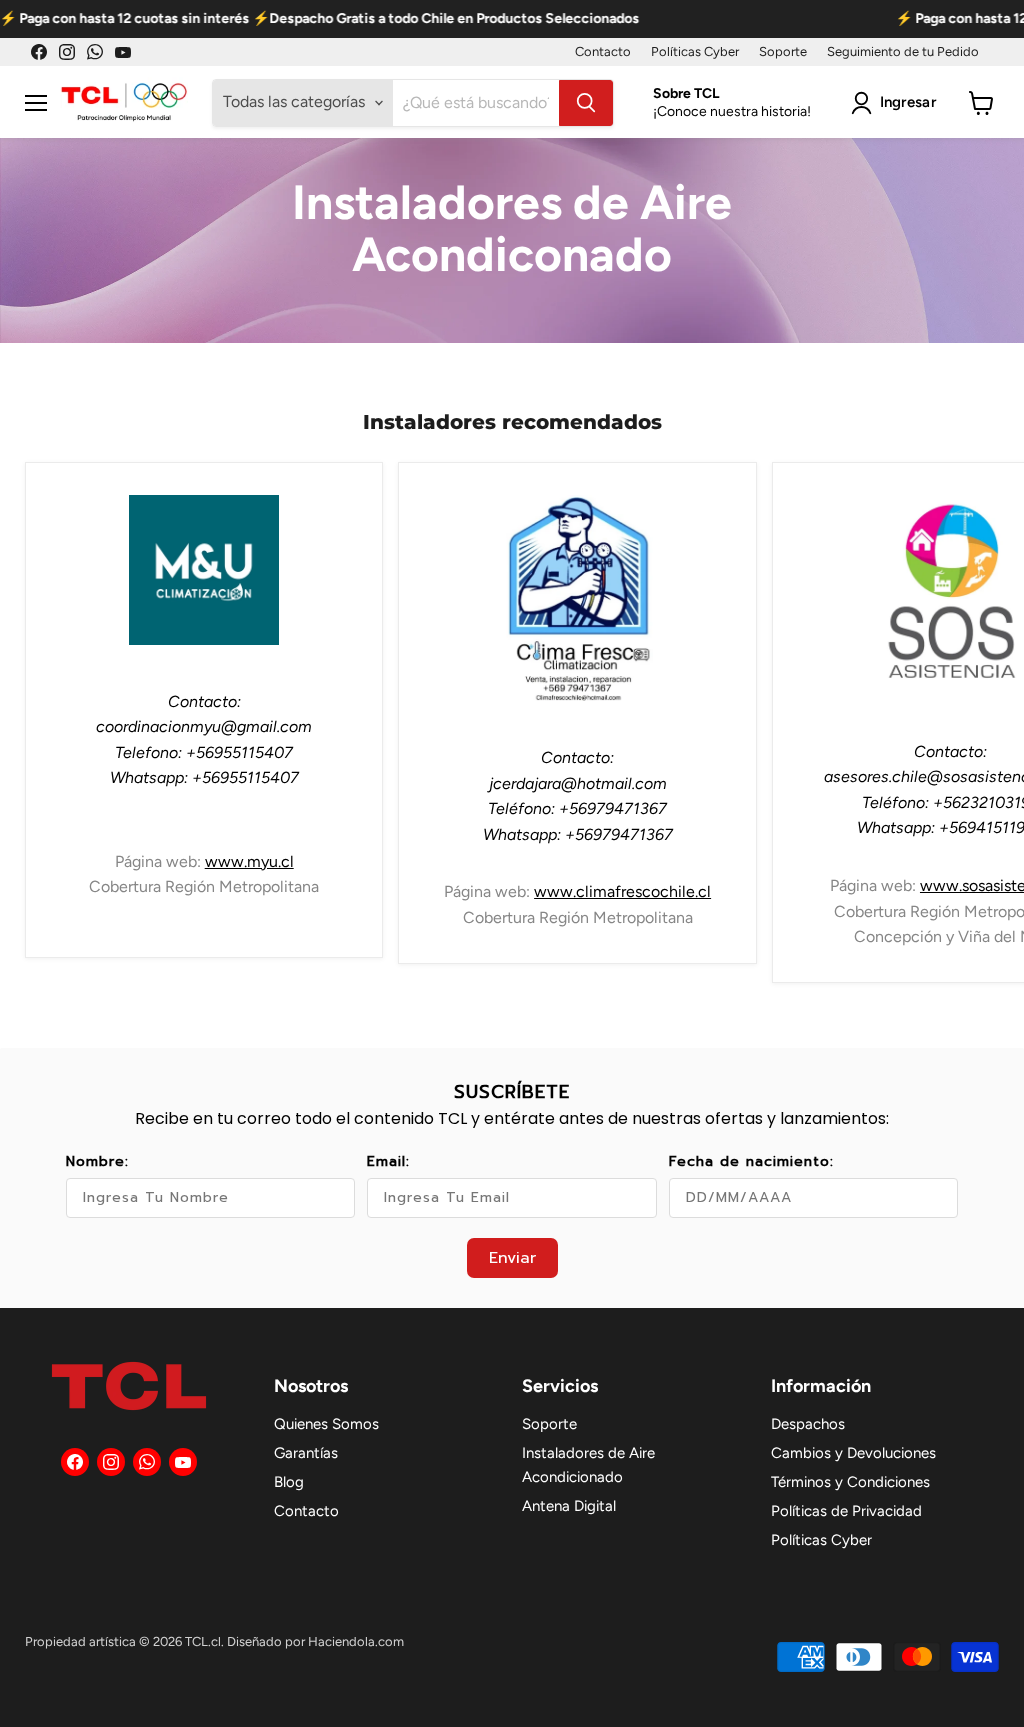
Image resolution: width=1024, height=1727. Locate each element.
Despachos (808, 1424)
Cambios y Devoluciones (853, 1453)
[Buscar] (586, 103)
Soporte (783, 52)
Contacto (603, 52)
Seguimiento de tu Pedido (903, 52)
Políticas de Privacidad (846, 1511)
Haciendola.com (356, 1641)
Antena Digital (569, 1506)
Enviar (512, 1258)
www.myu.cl (249, 861)
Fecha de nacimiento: (751, 1161)
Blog (289, 1482)
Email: (388, 1161)
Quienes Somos (326, 1424)
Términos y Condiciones (850, 1482)
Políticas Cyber (695, 52)
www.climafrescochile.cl (622, 891)
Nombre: (97, 1161)
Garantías (306, 1453)
